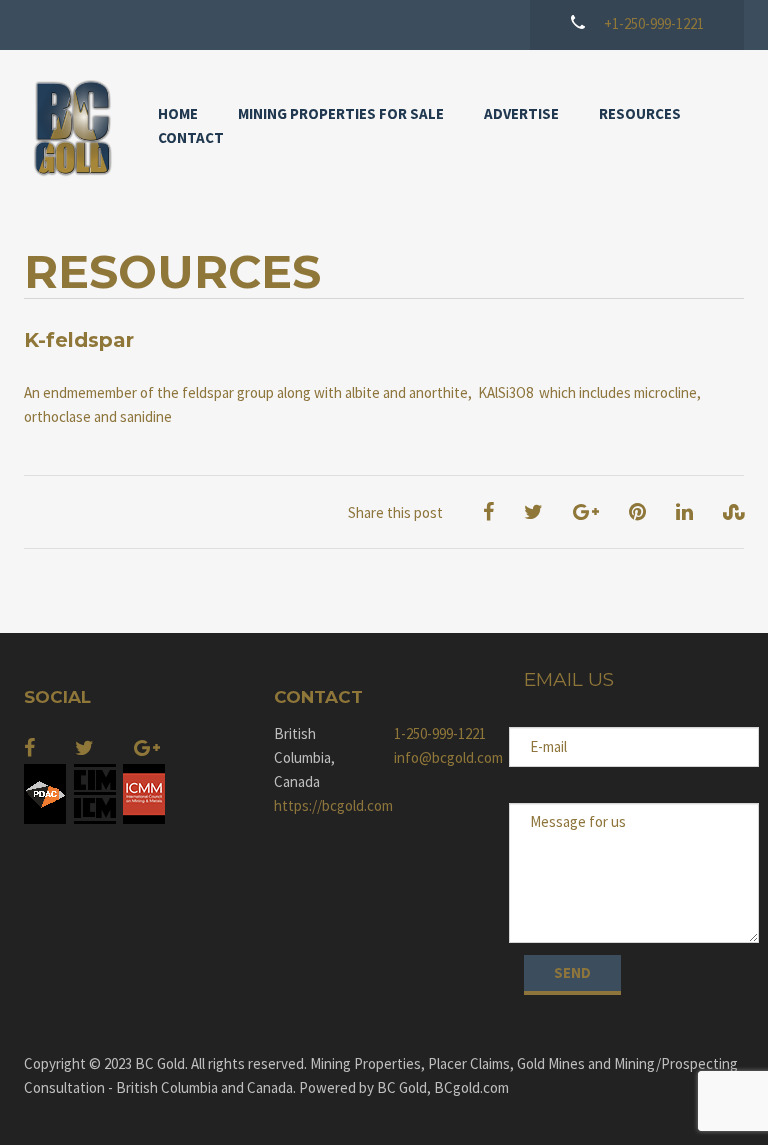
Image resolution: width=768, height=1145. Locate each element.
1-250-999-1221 (440, 733)
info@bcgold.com (444, 757)
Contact (191, 137)
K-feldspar (79, 340)
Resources (640, 113)
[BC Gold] (71, 128)
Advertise (521, 113)
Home (178, 113)
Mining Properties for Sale (341, 113)
